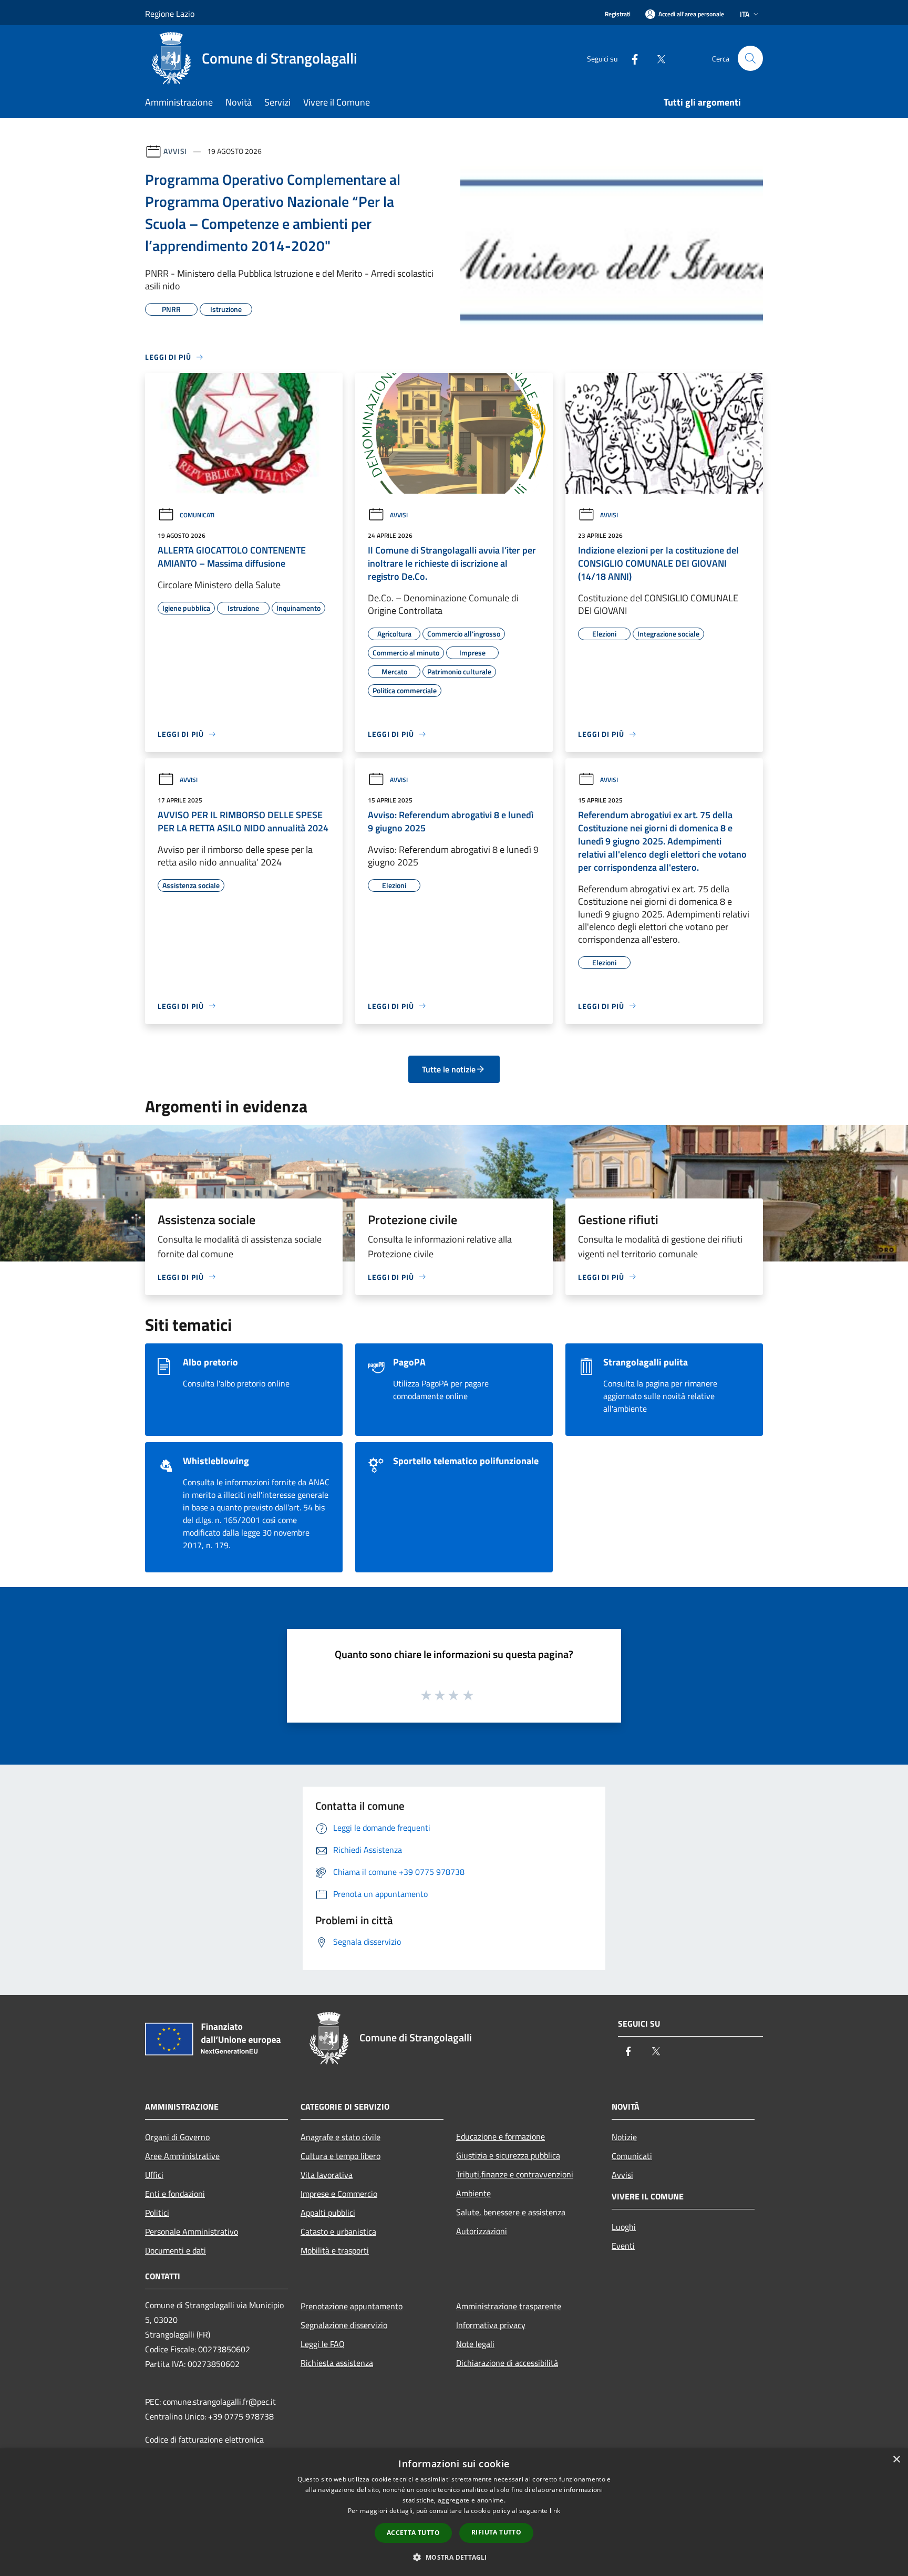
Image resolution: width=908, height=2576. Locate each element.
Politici (157, 2213)
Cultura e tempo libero (340, 2156)
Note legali (475, 2344)
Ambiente (473, 2193)
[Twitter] (657, 58)
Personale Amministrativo (192, 2231)
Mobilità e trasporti (335, 2250)
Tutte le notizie (449, 1069)
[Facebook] (631, 58)
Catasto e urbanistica (338, 2231)
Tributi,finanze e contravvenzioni (515, 2174)
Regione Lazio (170, 14)
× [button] (896, 2460)
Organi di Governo (177, 2137)
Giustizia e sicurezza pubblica (508, 2155)
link (555, 2511)
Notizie (624, 2137)
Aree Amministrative (182, 2156)
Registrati (618, 14)
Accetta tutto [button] (413, 2533)
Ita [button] (745, 14)
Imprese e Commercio (339, 2194)
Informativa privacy (491, 2325)
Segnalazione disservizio (344, 2325)
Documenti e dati (176, 2250)
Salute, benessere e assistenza (511, 2212)
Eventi (623, 2246)
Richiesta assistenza (337, 2363)
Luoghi (624, 2227)
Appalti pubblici (328, 2213)
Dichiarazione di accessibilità (507, 2363)
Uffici (154, 2175)
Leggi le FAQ (323, 2344)
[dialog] (454, 2512)
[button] (454, 2557)
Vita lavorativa (327, 2175)
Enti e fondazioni (175, 2194)
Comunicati (197, 515)
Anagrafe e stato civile (340, 2137)
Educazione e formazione (501, 2136)
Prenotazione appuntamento (352, 2306)
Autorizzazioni (482, 2231)
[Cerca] (750, 58)
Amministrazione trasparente (509, 2306)
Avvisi (175, 151)
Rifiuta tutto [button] (496, 2532)
